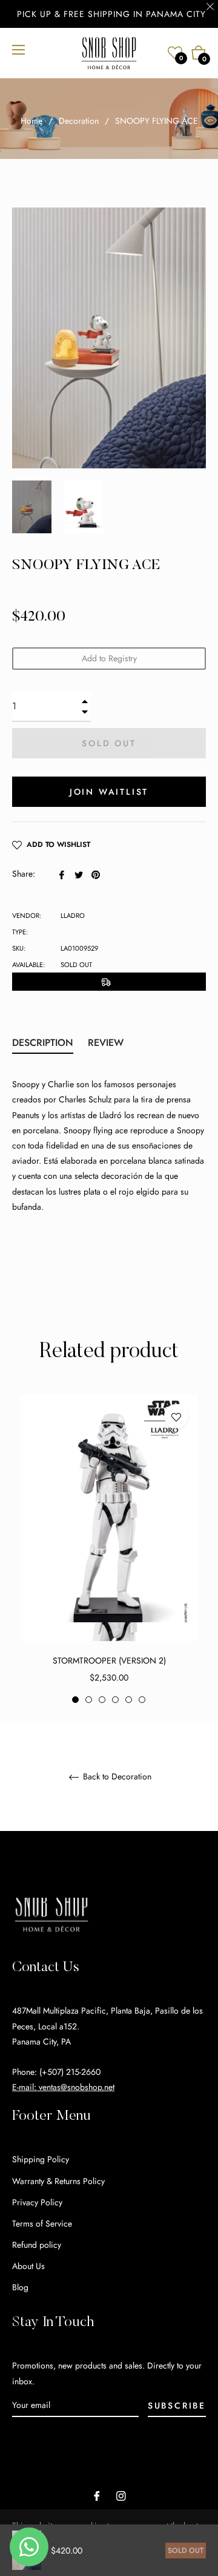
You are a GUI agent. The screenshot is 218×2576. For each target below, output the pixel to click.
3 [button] (102, 1700)
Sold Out (186, 2551)
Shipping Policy (41, 2159)
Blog (20, 2287)
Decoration (79, 121)
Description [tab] (43, 1043)
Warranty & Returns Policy (58, 2181)
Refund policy (37, 2245)
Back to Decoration (116, 1777)
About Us (28, 2266)
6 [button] (142, 1700)
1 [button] (75, 1700)
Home (31, 121)
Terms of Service (42, 2224)
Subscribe (177, 2406)
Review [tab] (107, 1043)
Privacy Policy (37, 2202)
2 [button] (89, 1700)
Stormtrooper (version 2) (109, 1661)
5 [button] (129, 1700)
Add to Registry (109, 658)
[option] (109, 1550)
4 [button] (115, 1700)
